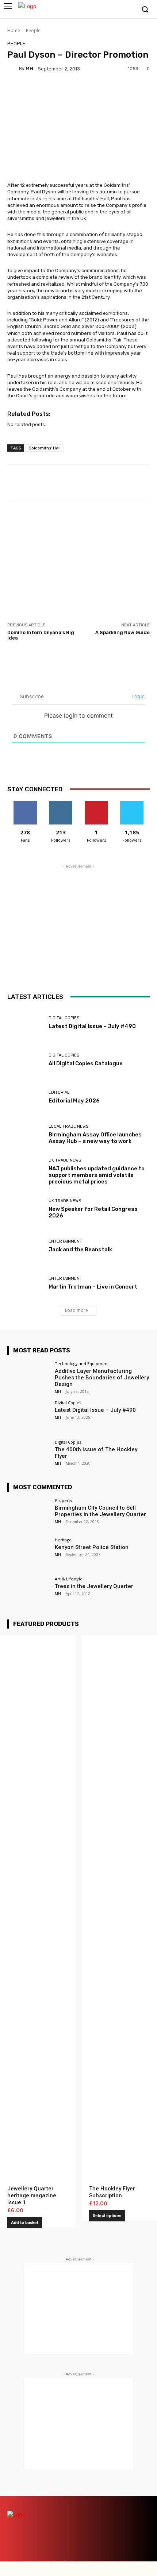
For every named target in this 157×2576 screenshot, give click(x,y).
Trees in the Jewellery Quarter (94, 1586)
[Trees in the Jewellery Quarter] (29, 1593)
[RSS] (131, 2502)
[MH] (13, 69)
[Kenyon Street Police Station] (29, 1554)
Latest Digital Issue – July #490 (92, 1026)
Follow (61, 804)
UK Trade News (65, 1160)
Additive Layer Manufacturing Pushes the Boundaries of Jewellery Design (102, 1378)
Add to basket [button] (25, 2222)
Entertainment (65, 1241)
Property (64, 1500)
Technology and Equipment (82, 1364)
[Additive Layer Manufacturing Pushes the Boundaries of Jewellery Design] (29, 1378)
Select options (107, 2216)
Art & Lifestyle (69, 1579)
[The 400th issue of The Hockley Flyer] (29, 1456)
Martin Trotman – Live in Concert (93, 1287)
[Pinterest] (118, 2502)
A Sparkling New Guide (122, 632)
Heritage (63, 1540)
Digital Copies (64, 1018)
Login (137, 696)
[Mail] (105, 2502)
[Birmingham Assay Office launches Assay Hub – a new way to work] (25, 1135)
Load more (76, 1310)
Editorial (59, 1092)
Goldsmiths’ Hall (45, 448)
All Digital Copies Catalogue (86, 1063)
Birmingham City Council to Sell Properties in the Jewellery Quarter (100, 1511)
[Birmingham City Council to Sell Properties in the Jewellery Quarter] (29, 1514)
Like (25, 804)
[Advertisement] (78, 561)
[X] (118, 10)
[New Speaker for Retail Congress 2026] (25, 1209)
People (33, 30)
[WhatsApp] (143, 2515)
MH (29, 68)
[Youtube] (129, 10)
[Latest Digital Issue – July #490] (25, 1023)
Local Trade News (68, 1126)
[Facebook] (96, 10)
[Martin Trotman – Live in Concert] (25, 1283)
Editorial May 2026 (74, 1101)
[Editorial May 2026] (25, 1097)
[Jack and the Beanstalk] (25, 1246)
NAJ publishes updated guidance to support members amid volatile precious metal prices (97, 1175)
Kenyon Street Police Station (92, 1547)
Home (14, 30)
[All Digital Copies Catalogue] (25, 1060)
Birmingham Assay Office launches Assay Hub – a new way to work (95, 1138)
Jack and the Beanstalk (80, 1250)
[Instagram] (107, 10)
